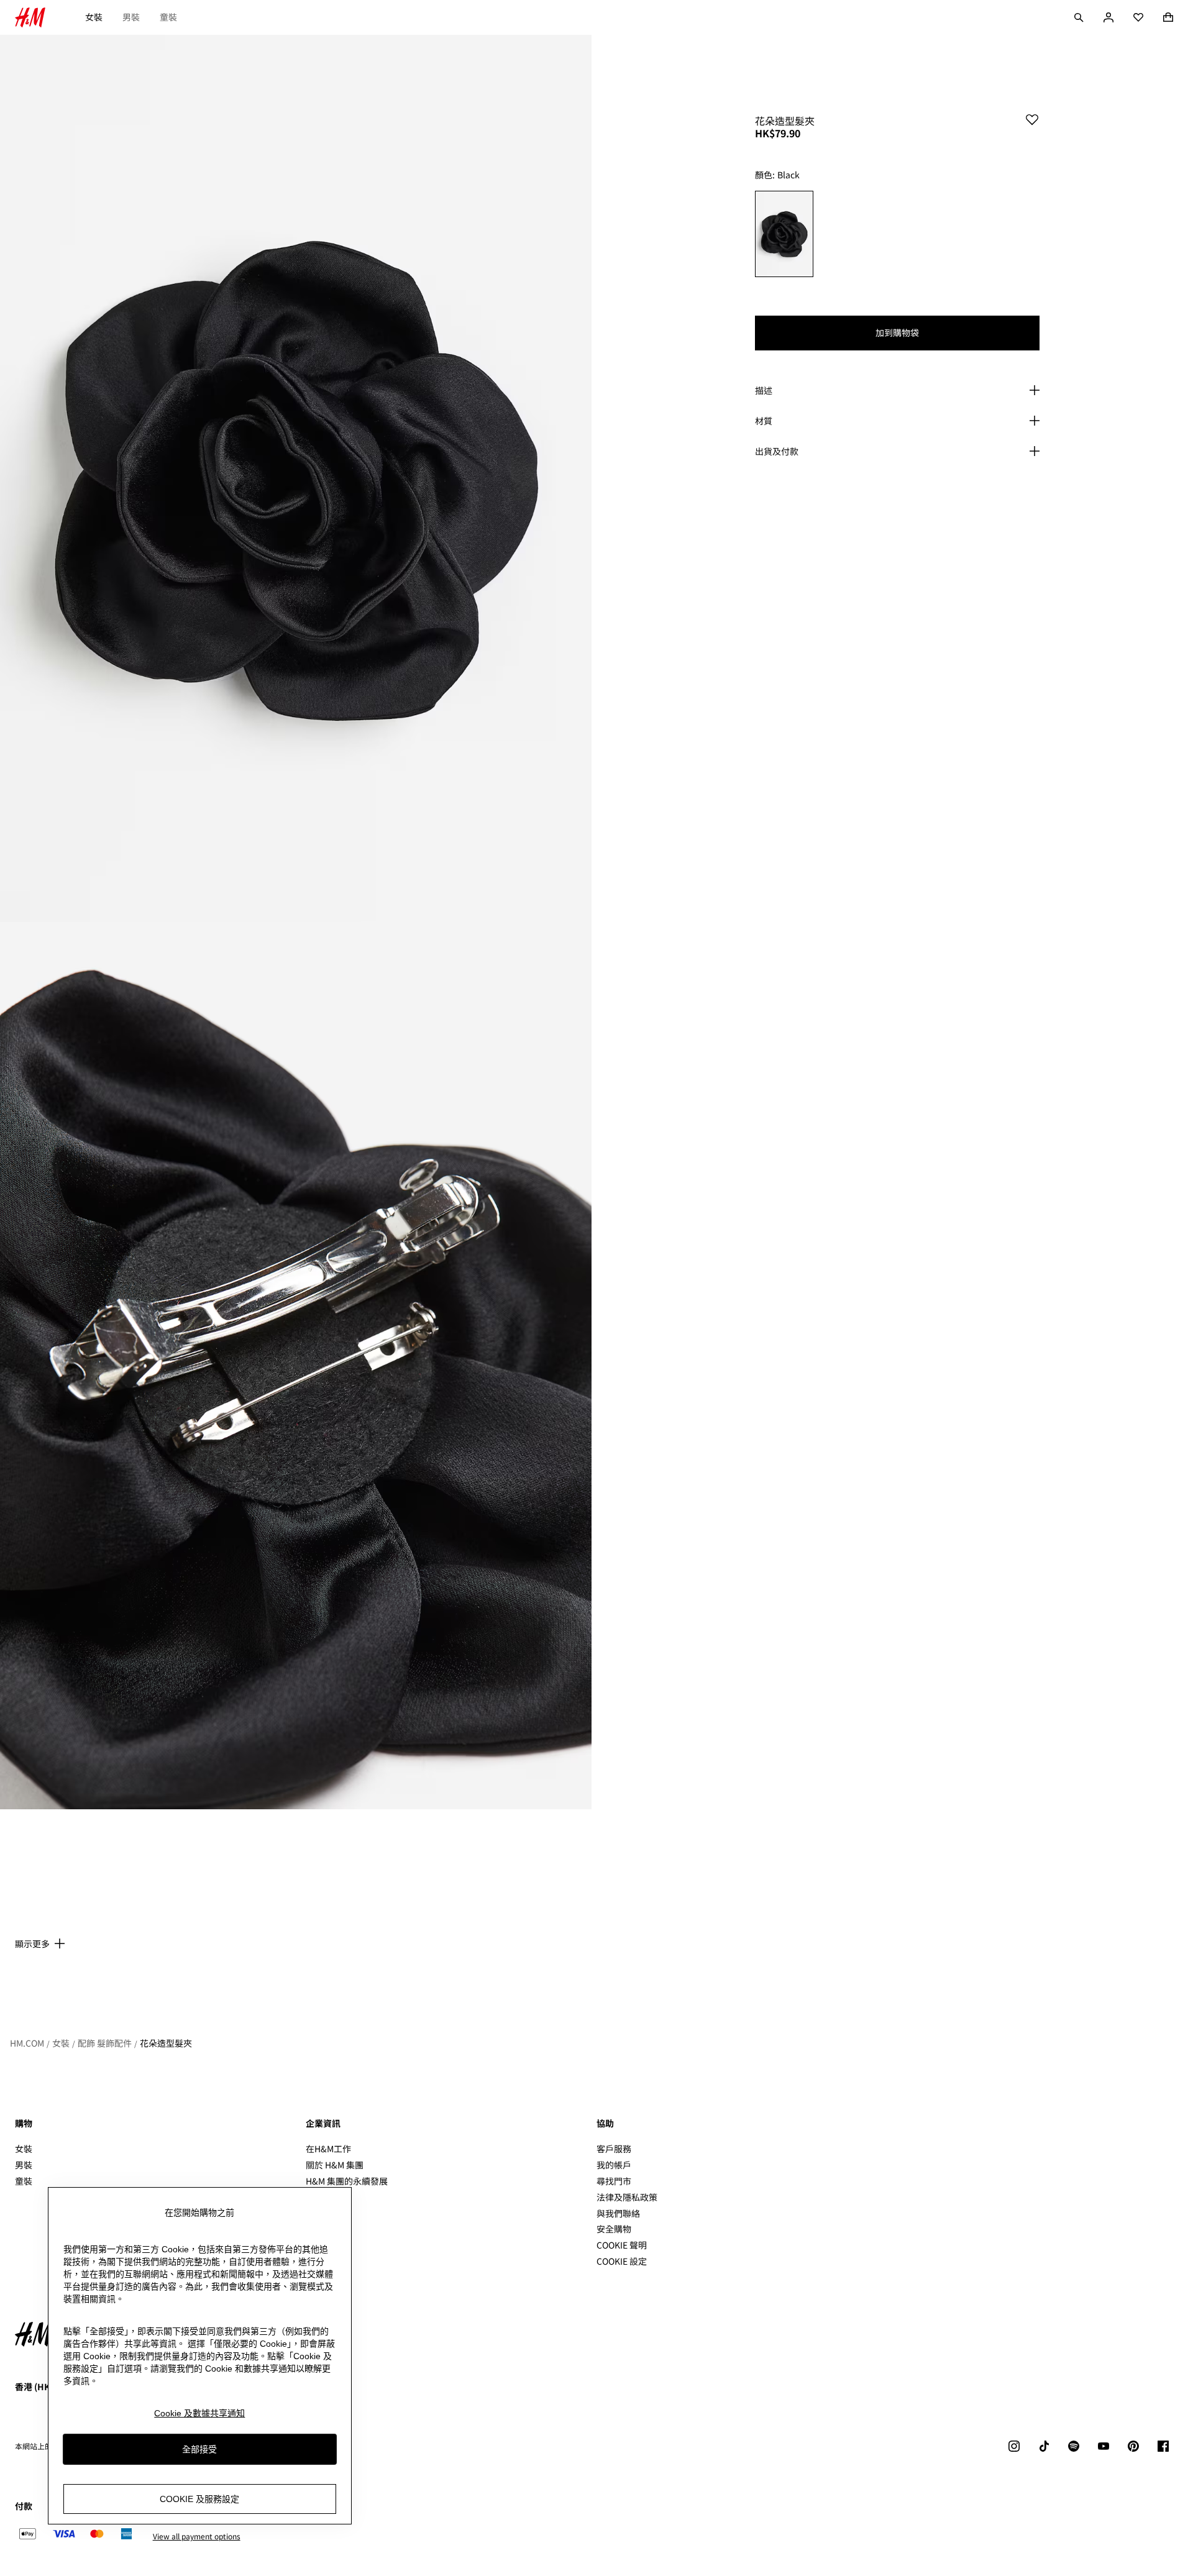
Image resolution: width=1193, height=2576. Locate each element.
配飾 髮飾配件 (105, 2043)
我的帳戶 (614, 2165)
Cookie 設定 (622, 2261)
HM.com (27, 2043)
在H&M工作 (328, 2149)
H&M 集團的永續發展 (347, 2181)
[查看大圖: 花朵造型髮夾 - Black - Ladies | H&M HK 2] (296, 1366)
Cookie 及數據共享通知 (199, 2413)
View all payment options (197, 2536)
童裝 (168, 17)
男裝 (131, 17)
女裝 (94, 17)
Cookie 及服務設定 (199, 2499)
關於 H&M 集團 (335, 2165)
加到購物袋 (897, 332)
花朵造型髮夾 (166, 2043)
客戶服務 (614, 2149)
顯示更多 (32, 1943)
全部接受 (199, 2449)
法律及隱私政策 (627, 2197)
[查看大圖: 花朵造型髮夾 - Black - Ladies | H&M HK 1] (296, 478)
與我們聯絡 (618, 2213)
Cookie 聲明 (622, 2245)
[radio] (784, 234)
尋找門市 (614, 2181)
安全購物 (614, 2229)
